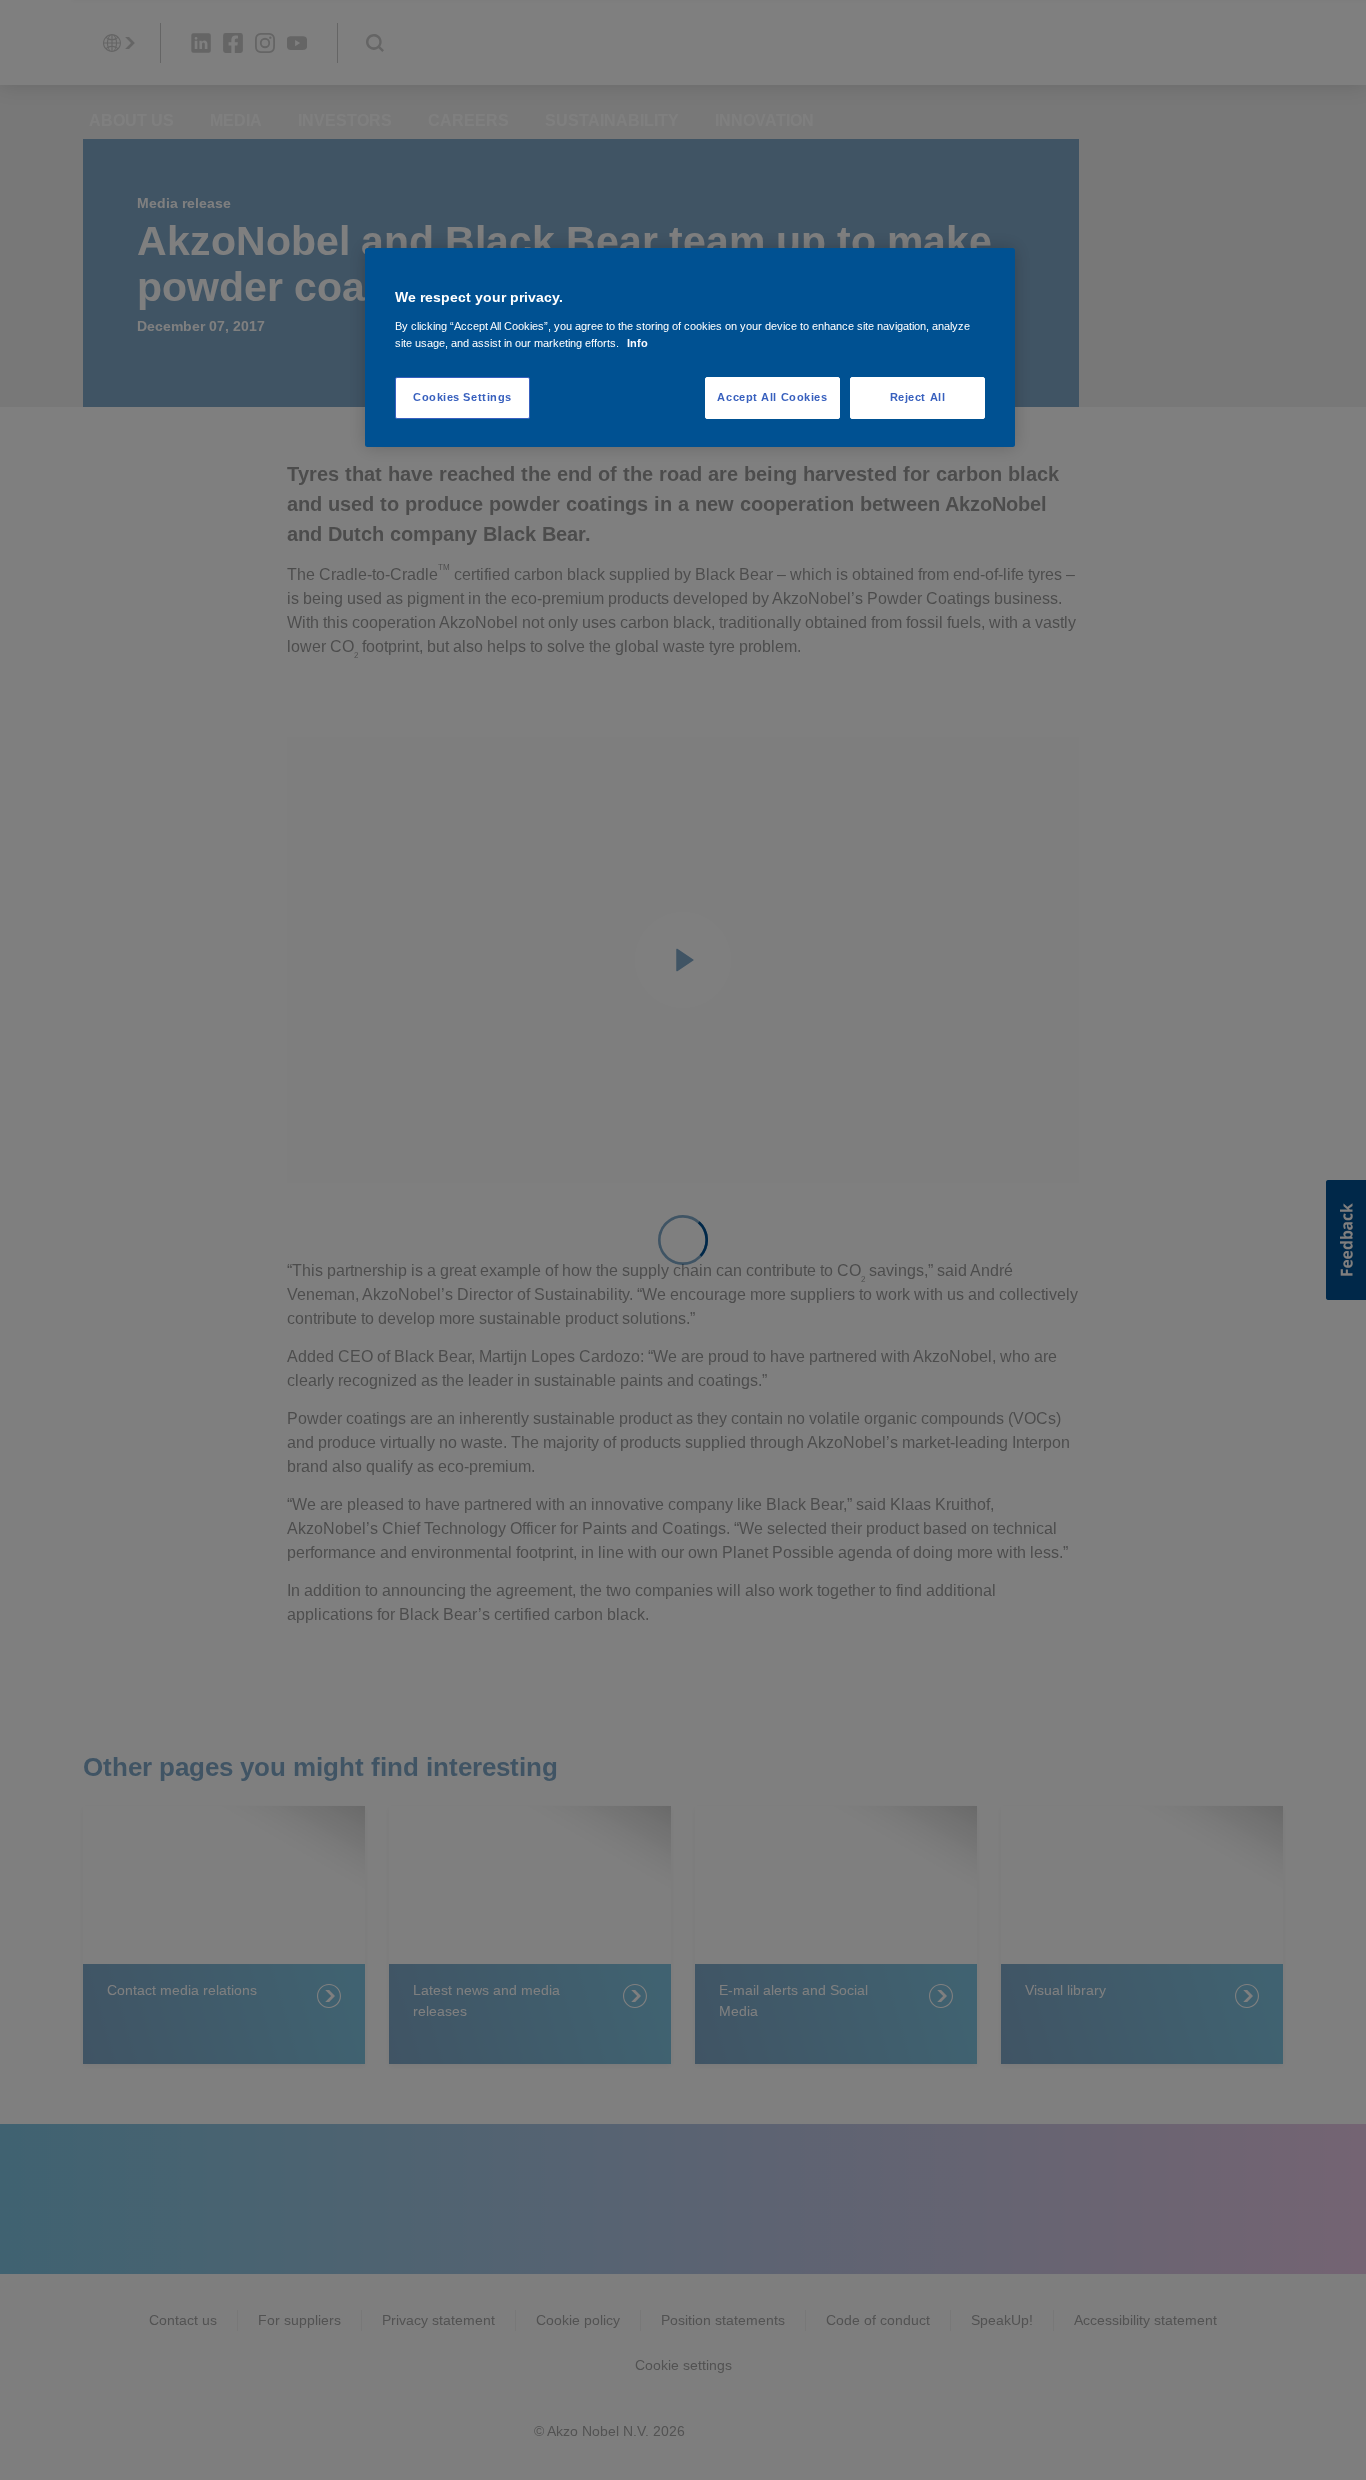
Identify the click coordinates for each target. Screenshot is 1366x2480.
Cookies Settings (462, 397)
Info (637, 343)
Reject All (918, 397)
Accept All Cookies (772, 397)
